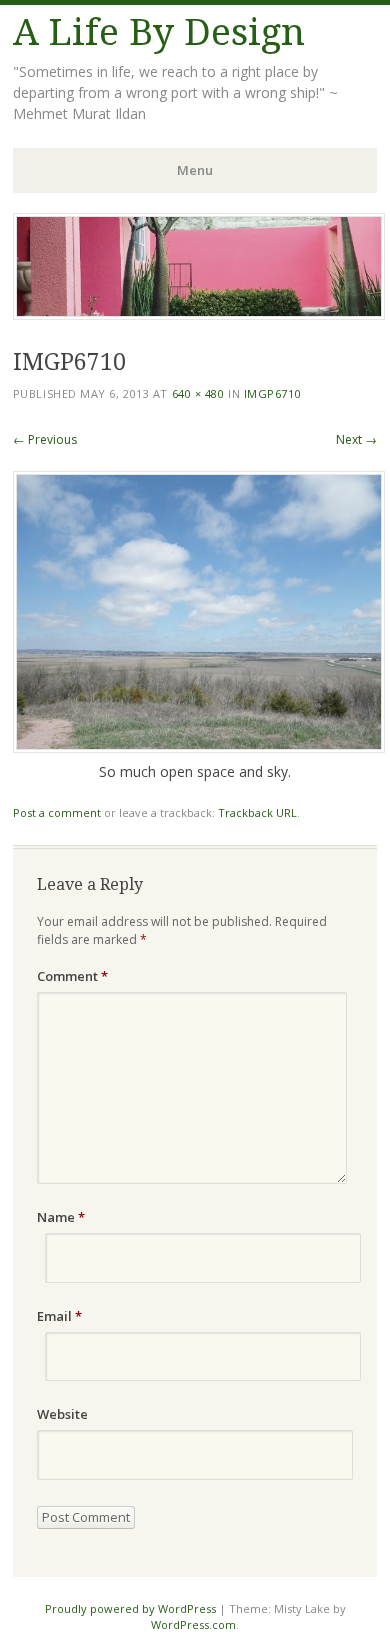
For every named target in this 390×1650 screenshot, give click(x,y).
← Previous (45, 439)
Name (61, 1217)
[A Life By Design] (199, 314)
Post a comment (57, 812)
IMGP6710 (272, 393)
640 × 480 (198, 393)
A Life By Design (159, 32)
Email (59, 1316)
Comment (72, 976)
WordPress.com (193, 1624)
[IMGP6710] (199, 747)
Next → (356, 439)
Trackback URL (257, 812)
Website (62, 1414)
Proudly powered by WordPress (130, 1608)
